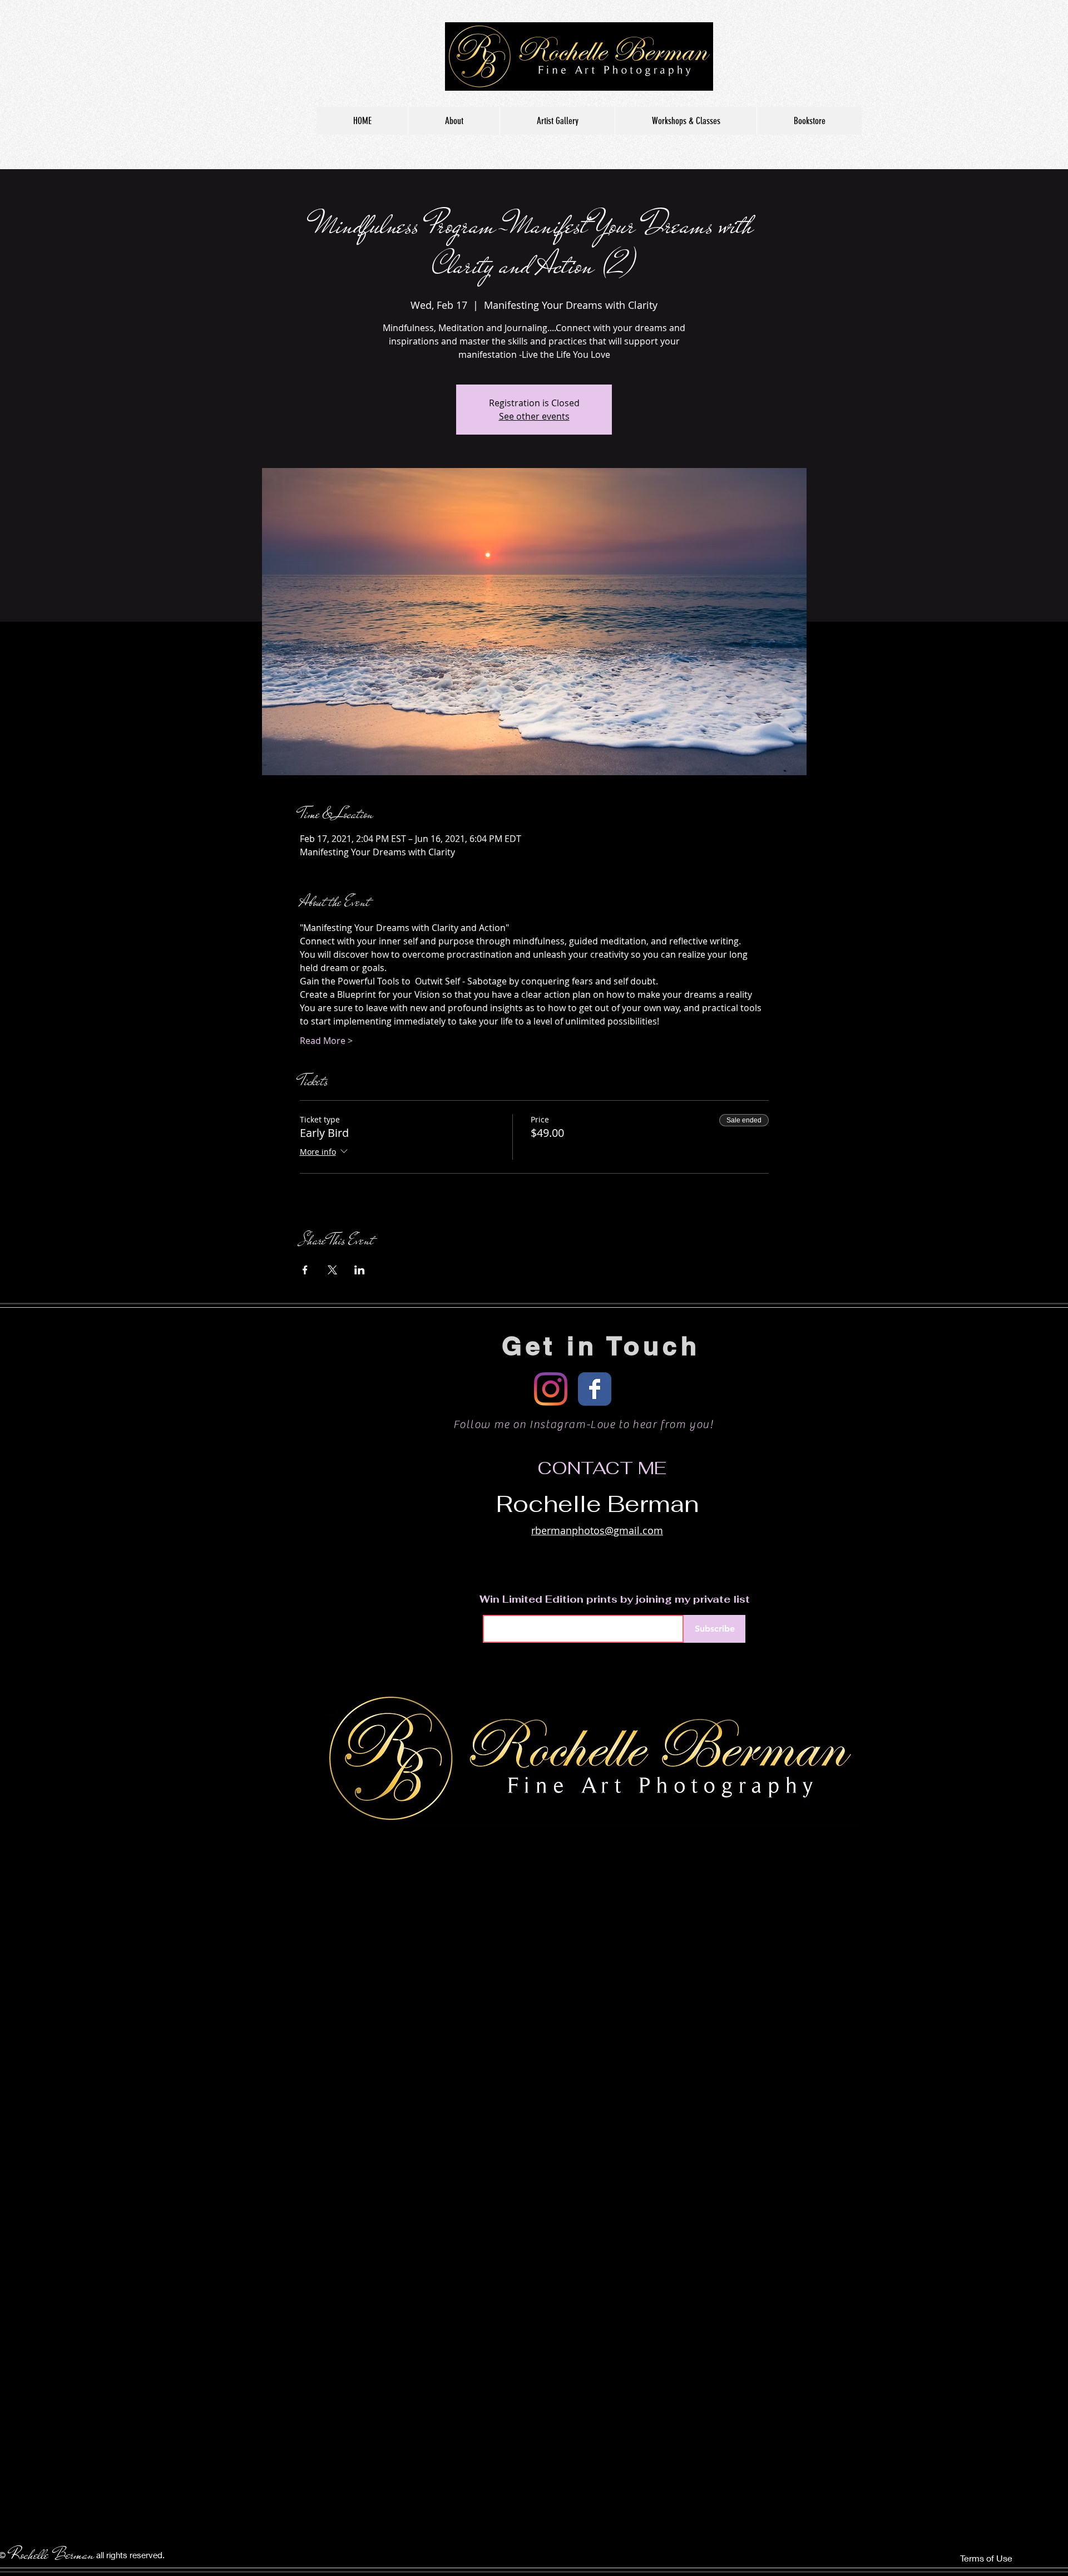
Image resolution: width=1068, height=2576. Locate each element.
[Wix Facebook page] (595, 1389)
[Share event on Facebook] (305, 1270)
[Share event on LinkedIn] (360, 1270)
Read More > (326, 1041)
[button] (557, 121)
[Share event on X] (332, 1270)
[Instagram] (551, 1389)
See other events (534, 416)
